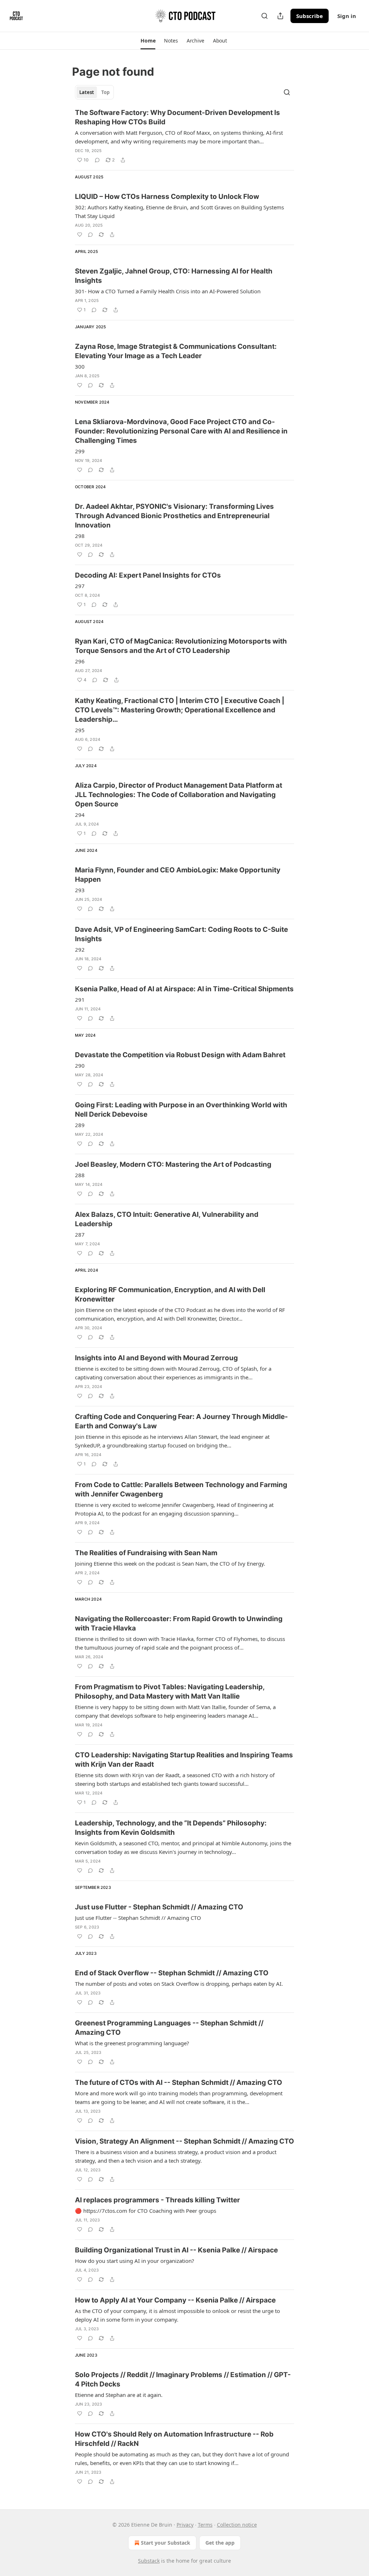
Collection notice (237, 2525)
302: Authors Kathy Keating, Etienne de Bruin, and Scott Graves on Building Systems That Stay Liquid (179, 212)
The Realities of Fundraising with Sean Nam (146, 1553)
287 (80, 1234)
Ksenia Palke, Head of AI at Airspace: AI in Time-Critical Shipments (184, 989)
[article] (184, 136)
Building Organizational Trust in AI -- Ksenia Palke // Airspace (176, 2250)
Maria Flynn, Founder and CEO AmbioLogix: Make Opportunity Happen (178, 875)
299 (80, 451)
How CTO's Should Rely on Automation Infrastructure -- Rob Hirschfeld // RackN (174, 2439)
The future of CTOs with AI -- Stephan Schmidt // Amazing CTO (179, 2083)
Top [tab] (105, 92)
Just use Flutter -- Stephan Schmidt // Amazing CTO (138, 1918)
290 (80, 1065)
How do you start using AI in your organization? (135, 2261)
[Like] (80, 235)
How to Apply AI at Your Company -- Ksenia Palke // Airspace (175, 2300)
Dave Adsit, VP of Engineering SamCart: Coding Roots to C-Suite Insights (181, 934)
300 (80, 366)
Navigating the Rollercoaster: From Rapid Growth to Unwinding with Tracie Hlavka (179, 1623)
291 (80, 1000)
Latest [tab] (87, 92)
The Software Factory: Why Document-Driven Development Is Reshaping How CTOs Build (177, 117)
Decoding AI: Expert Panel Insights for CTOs (148, 575)
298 (80, 536)
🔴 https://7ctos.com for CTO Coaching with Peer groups (146, 2211)
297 (80, 586)
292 (80, 949)
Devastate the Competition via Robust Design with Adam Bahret (180, 1055)
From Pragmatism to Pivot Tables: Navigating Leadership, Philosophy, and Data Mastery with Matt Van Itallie (170, 1692)
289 (80, 1125)
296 (80, 661)
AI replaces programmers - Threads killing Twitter (157, 2200)
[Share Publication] (280, 16)
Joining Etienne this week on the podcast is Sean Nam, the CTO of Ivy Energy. (170, 1563)
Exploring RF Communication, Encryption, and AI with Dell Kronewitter (170, 1294)
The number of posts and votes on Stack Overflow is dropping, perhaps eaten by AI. (179, 1984)
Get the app (220, 2543)
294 (80, 815)
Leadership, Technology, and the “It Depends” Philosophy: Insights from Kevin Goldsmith (171, 1828)
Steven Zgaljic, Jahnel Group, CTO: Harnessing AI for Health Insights (174, 276)
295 (80, 730)
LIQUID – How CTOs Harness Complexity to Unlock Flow (167, 197)
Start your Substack (166, 2543)
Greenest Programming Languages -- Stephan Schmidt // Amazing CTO (169, 2028)
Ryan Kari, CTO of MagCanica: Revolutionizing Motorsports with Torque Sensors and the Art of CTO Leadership (181, 646)
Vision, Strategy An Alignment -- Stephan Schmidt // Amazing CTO (184, 2141)
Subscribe (310, 16)
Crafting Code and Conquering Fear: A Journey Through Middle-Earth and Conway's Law (181, 1421)
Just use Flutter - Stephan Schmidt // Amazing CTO (159, 1907)
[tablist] (94, 92)
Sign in (347, 16)
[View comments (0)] (97, 160)
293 (80, 890)
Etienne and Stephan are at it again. (119, 2395)
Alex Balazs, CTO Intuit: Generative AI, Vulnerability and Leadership (167, 1219)
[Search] (264, 16)
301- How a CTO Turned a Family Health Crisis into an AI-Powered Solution (168, 291)
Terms (205, 2525)
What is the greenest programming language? (132, 2043)
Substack (149, 2561)
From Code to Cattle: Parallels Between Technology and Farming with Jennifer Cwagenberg (181, 1489)
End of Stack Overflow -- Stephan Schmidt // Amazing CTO (172, 1973)
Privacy (185, 2525)
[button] (148, 41)
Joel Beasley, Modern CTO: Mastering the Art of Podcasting (173, 1164)
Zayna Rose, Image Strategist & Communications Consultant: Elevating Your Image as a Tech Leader (176, 351)
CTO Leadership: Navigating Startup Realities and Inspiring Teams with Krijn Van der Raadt (184, 1760)
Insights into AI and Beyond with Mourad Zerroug (156, 1358)
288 (80, 1175)
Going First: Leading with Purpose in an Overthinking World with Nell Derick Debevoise (181, 1110)
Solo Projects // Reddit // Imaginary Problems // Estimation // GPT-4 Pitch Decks (183, 2379)
